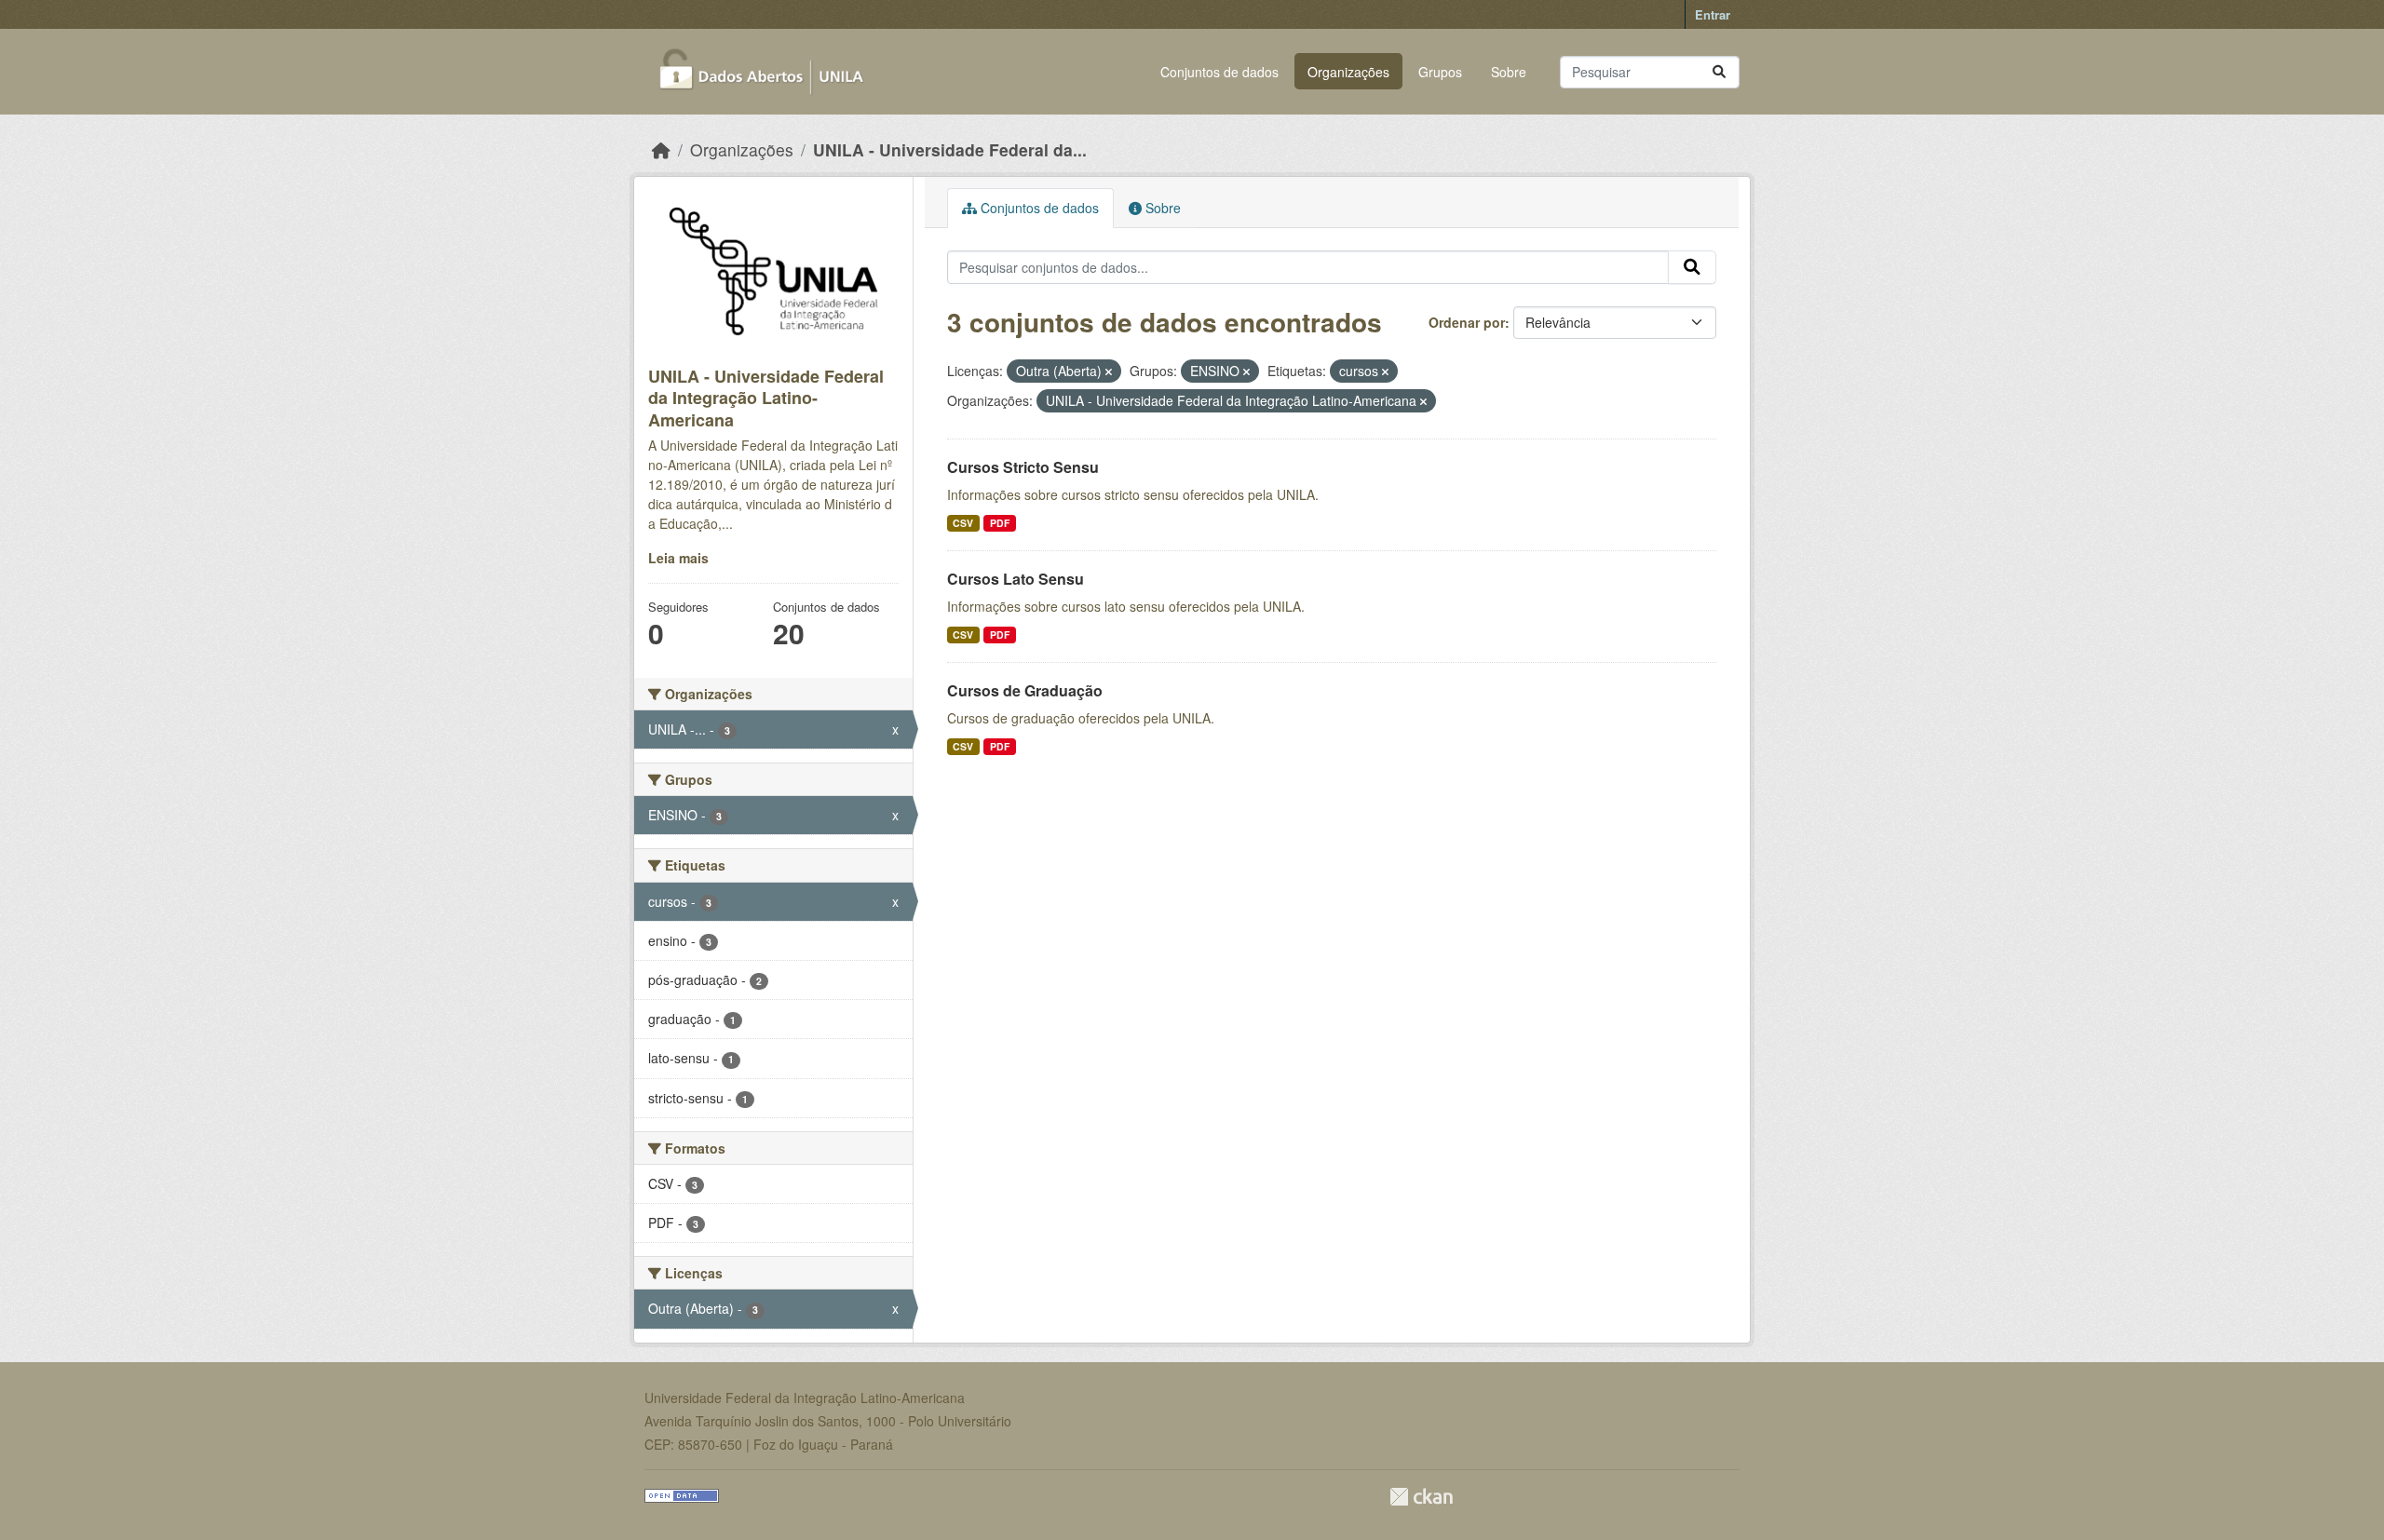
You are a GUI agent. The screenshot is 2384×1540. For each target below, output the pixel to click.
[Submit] (1719, 72)
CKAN (1421, 1497)
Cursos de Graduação (1025, 690)
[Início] (661, 149)
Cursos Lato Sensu (1016, 579)
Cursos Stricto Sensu (1023, 467)
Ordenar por (1467, 322)
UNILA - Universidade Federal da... (950, 149)
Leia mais (678, 558)
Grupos (1440, 72)
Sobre (1509, 72)
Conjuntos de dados (1219, 72)
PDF (1000, 523)
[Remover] (1109, 371)
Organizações (1348, 72)
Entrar (1713, 14)
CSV (963, 523)
